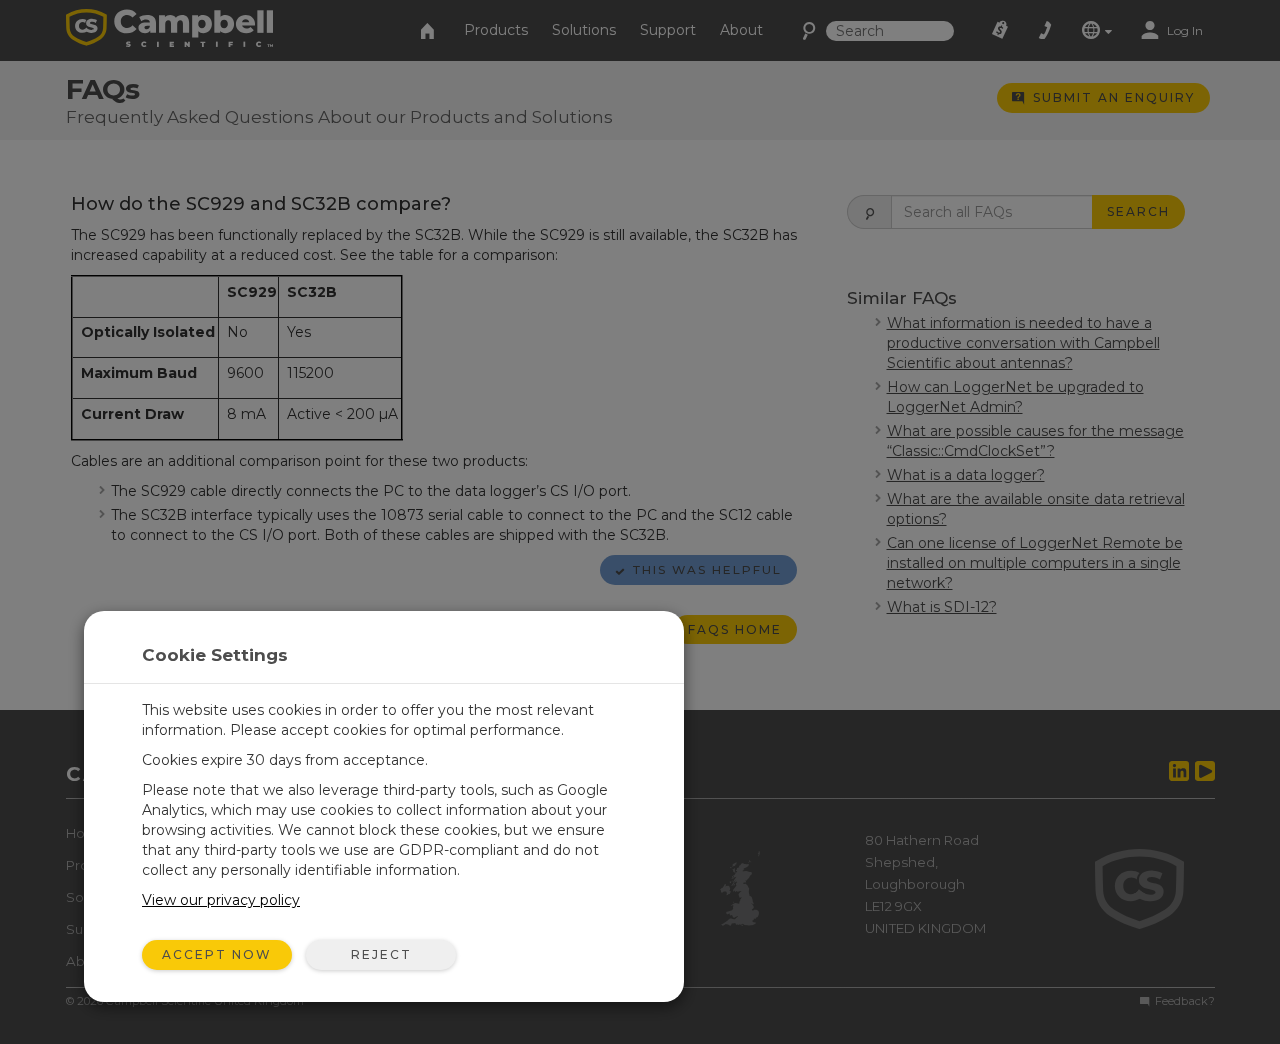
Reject (381, 954)
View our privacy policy (221, 900)
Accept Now (217, 954)
